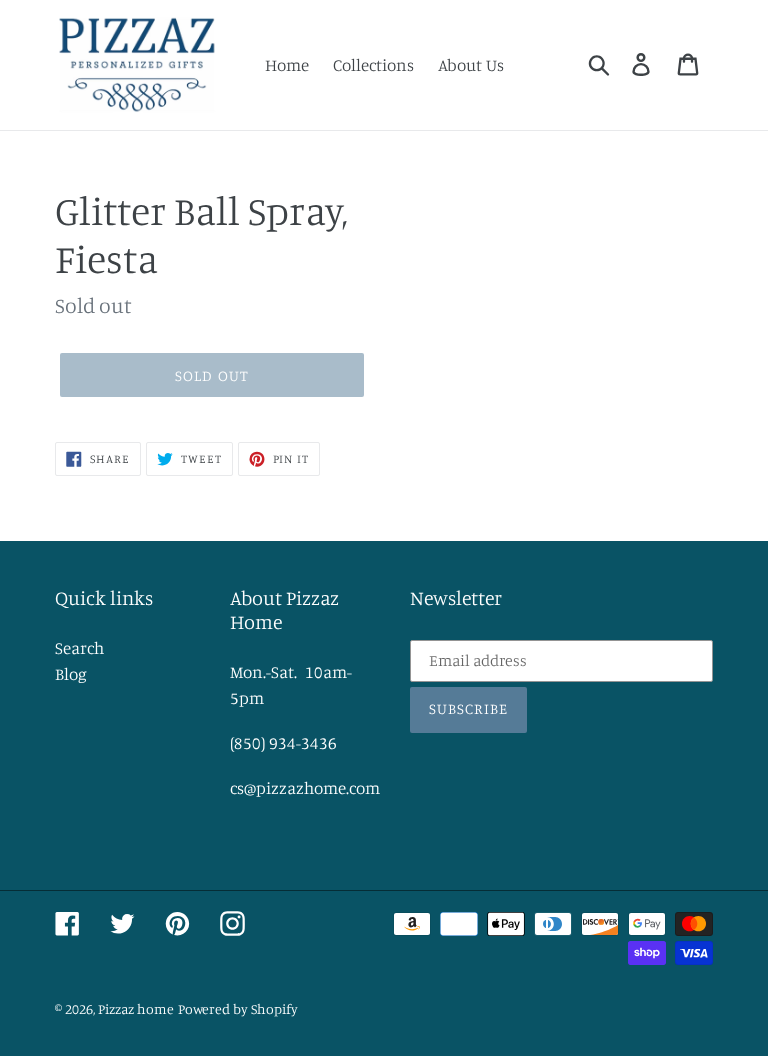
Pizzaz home (136, 1008)
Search (79, 647)
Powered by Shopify (238, 1008)
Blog (71, 673)
